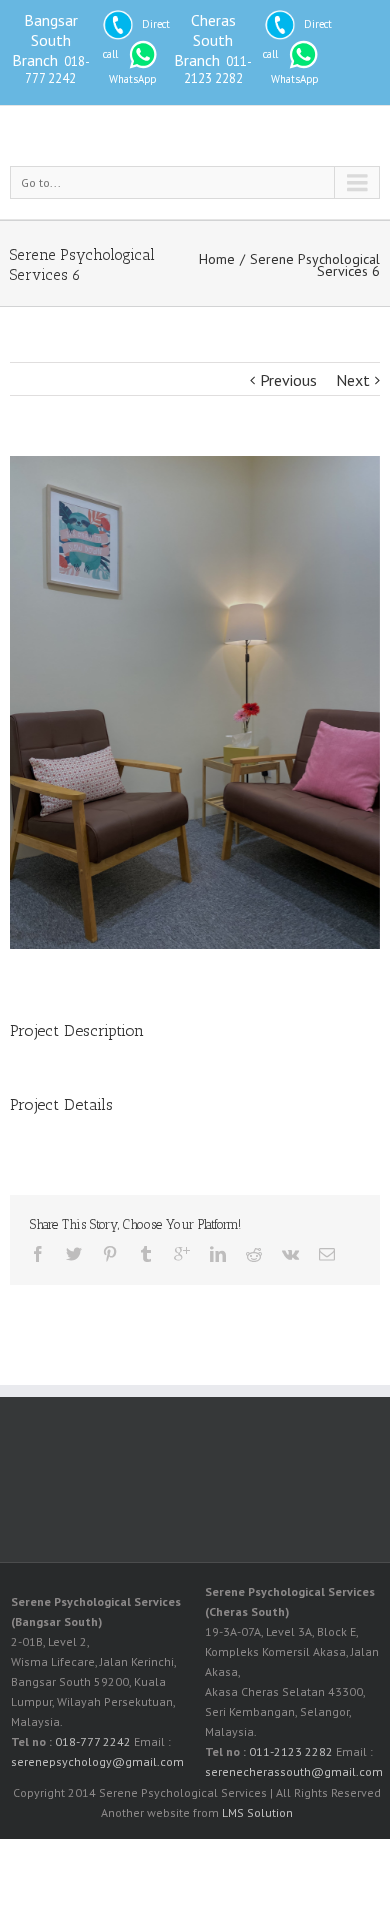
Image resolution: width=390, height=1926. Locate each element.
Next (353, 380)
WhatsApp (132, 79)
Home (217, 259)
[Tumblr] (146, 1254)
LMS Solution (257, 1812)
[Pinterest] (110, 1254)
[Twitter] (74, 1254)
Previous (288, 380)
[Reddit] (254, 1254)
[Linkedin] (218, 1254)
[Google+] (182, 1254)
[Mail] (327, 1254)
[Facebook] (38, 1254)
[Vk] (290, 1254)
